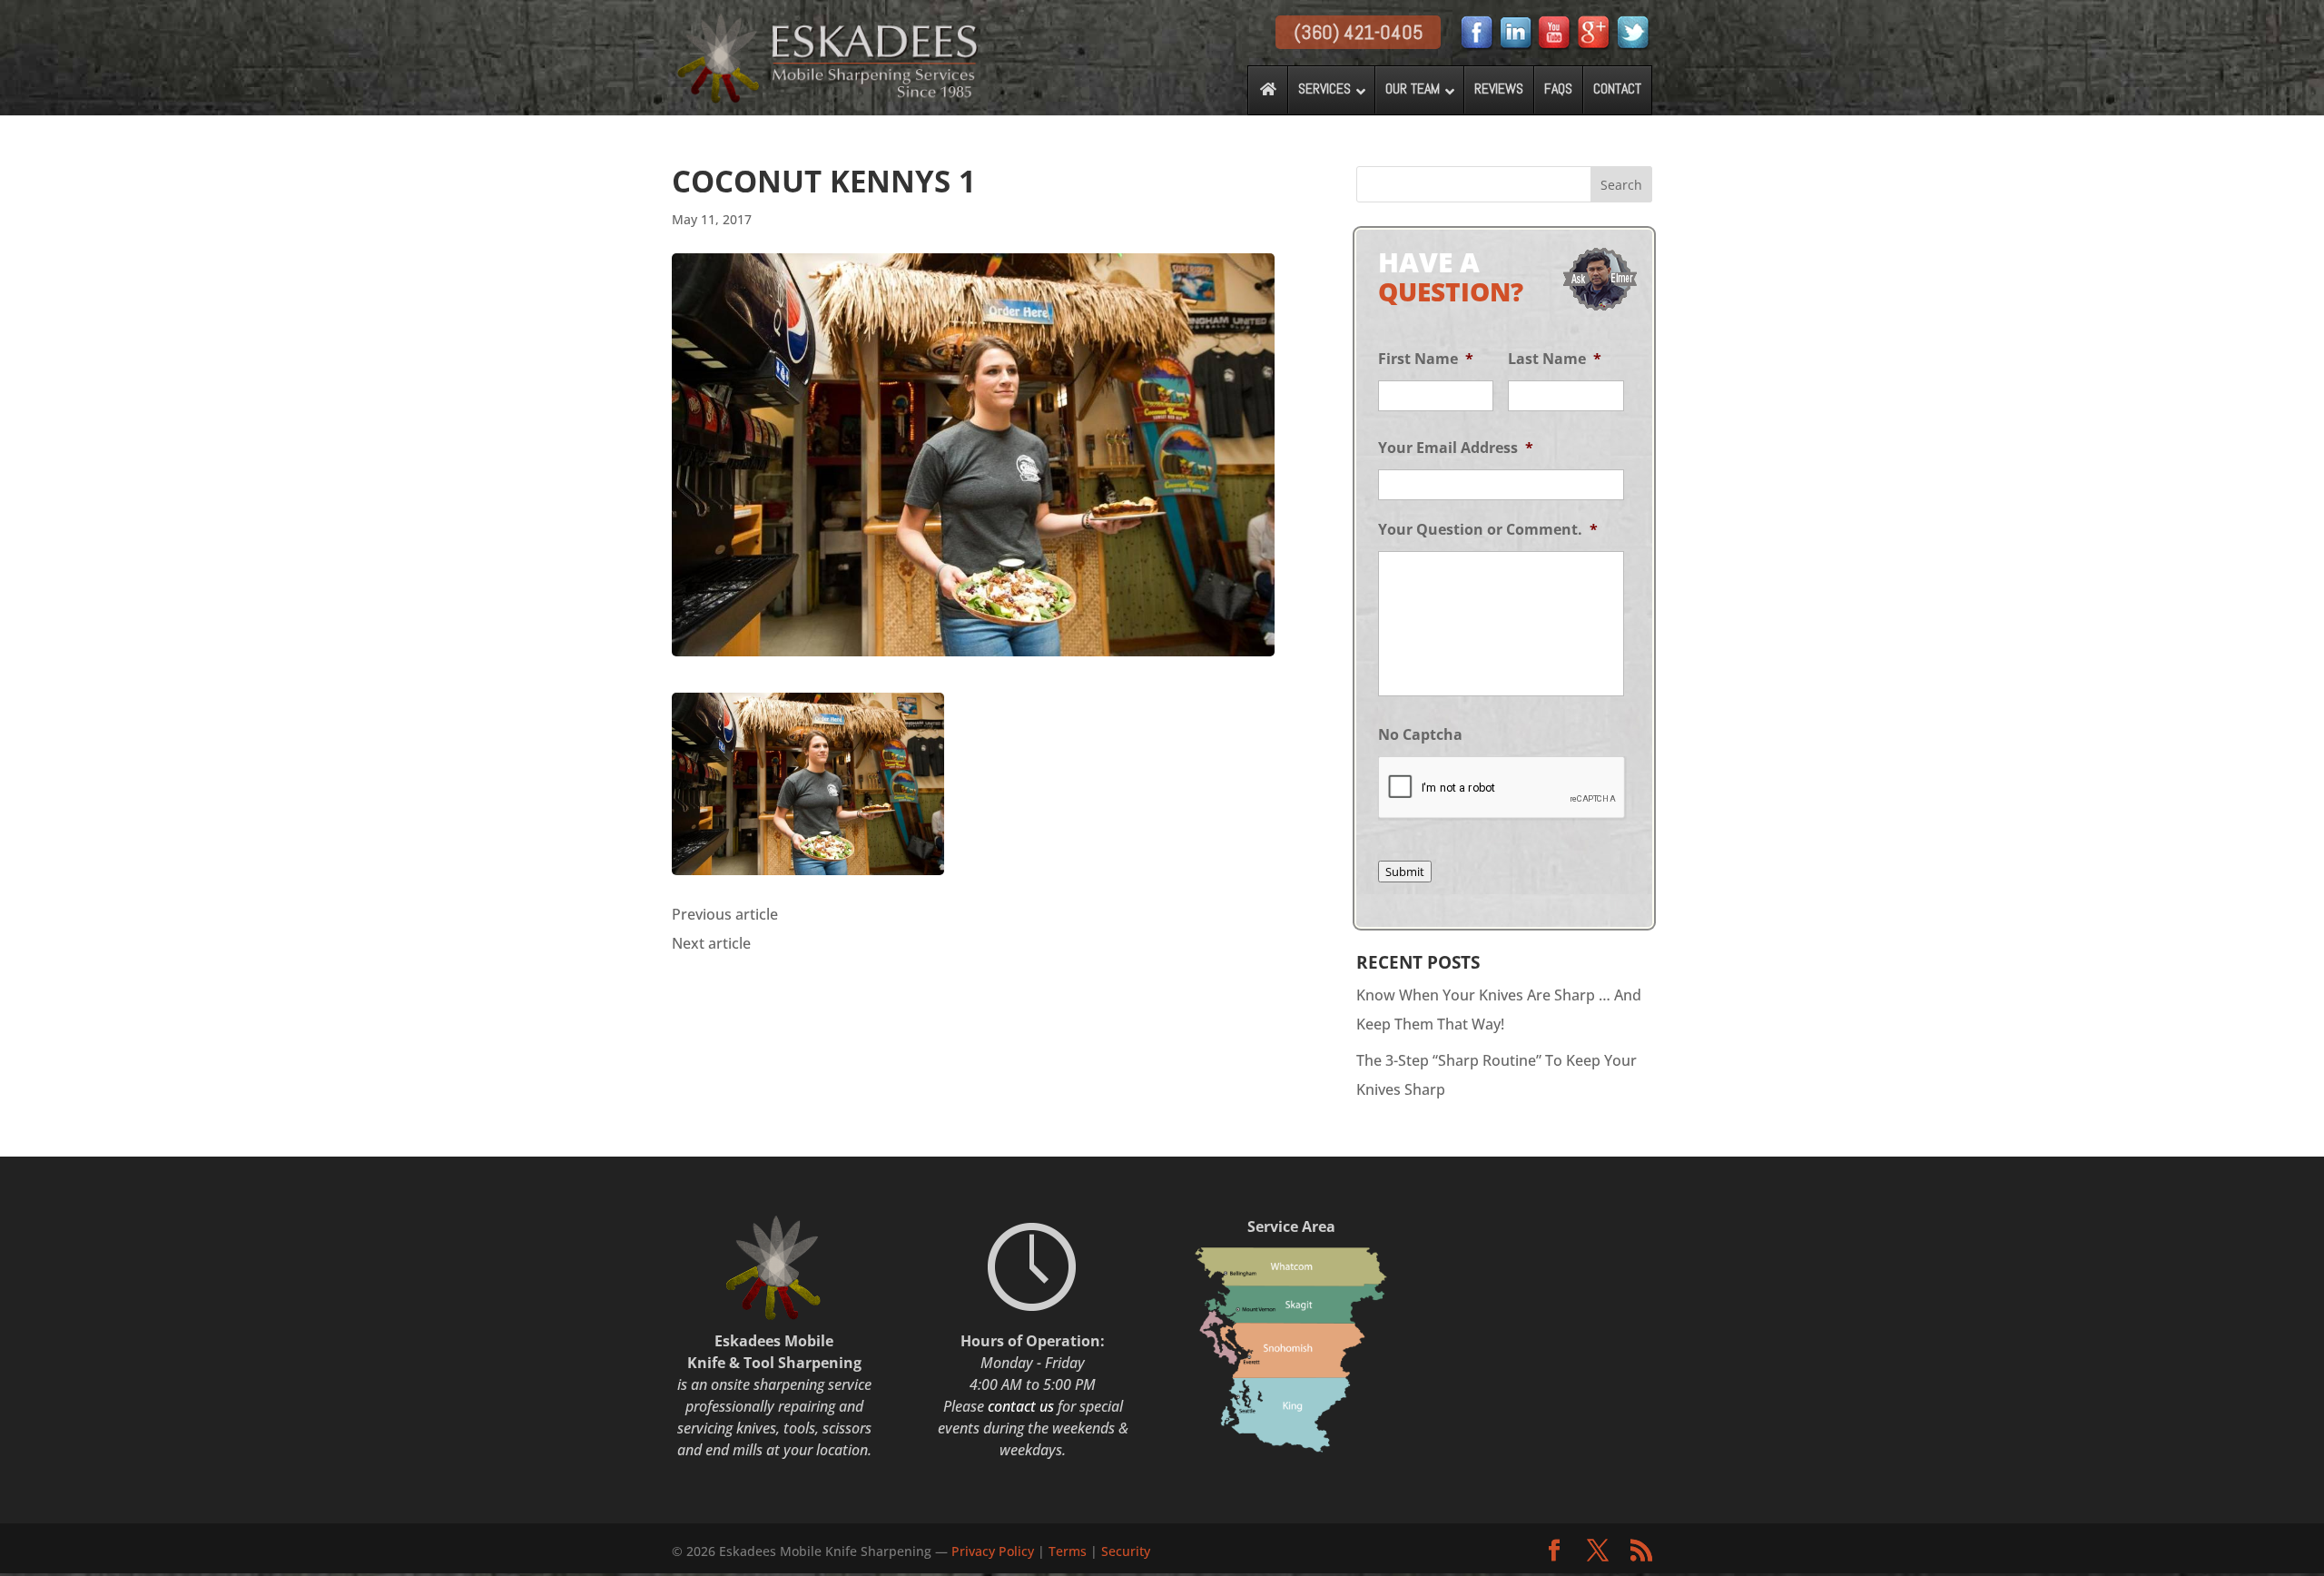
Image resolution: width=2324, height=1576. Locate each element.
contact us (1021, 1406)
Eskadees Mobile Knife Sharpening (825, 1551)
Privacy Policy (995, 1551)
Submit (1405, 872)
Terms (1068, 1551)
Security (1126, 1551)
